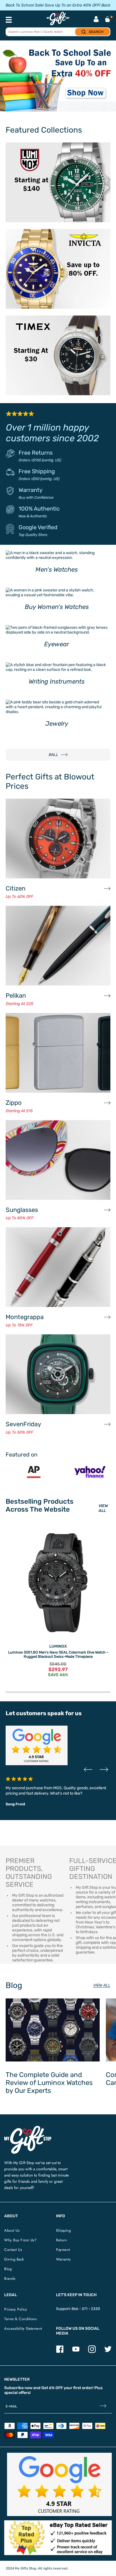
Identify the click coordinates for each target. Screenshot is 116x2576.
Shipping (63, 2230)
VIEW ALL (103, 1508)
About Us (12, 2230)
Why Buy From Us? (20, 2240)
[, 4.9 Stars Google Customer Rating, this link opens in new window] (59, 2484)
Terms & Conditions (20, 2319)
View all (102, 1985)
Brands (10, 2278)
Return (61, 2240)
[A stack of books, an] (58, 79)
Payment (63, 2250)
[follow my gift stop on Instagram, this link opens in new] (92, 2352)
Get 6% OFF (52, 2388)
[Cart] (108, 19)
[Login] (96, 20)
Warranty (31, 490)
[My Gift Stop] (28, 2128)
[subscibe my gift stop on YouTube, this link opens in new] (76, 2352)
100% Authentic (39, 509)
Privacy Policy (16, 2309)
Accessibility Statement (23, 2328)
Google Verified (38, 527)
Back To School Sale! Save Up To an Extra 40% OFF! (53, 5)
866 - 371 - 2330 (86, 2309)
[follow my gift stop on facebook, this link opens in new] (60, 2352)
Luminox (58, 1646)
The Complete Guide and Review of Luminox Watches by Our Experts (49, 2083)
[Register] (103, 2407)
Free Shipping (37, 471)
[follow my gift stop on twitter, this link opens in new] (108, 2352)
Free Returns (36, 453)
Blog (8, 2269)
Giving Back (14, 2259)
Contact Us (13, 2250)
